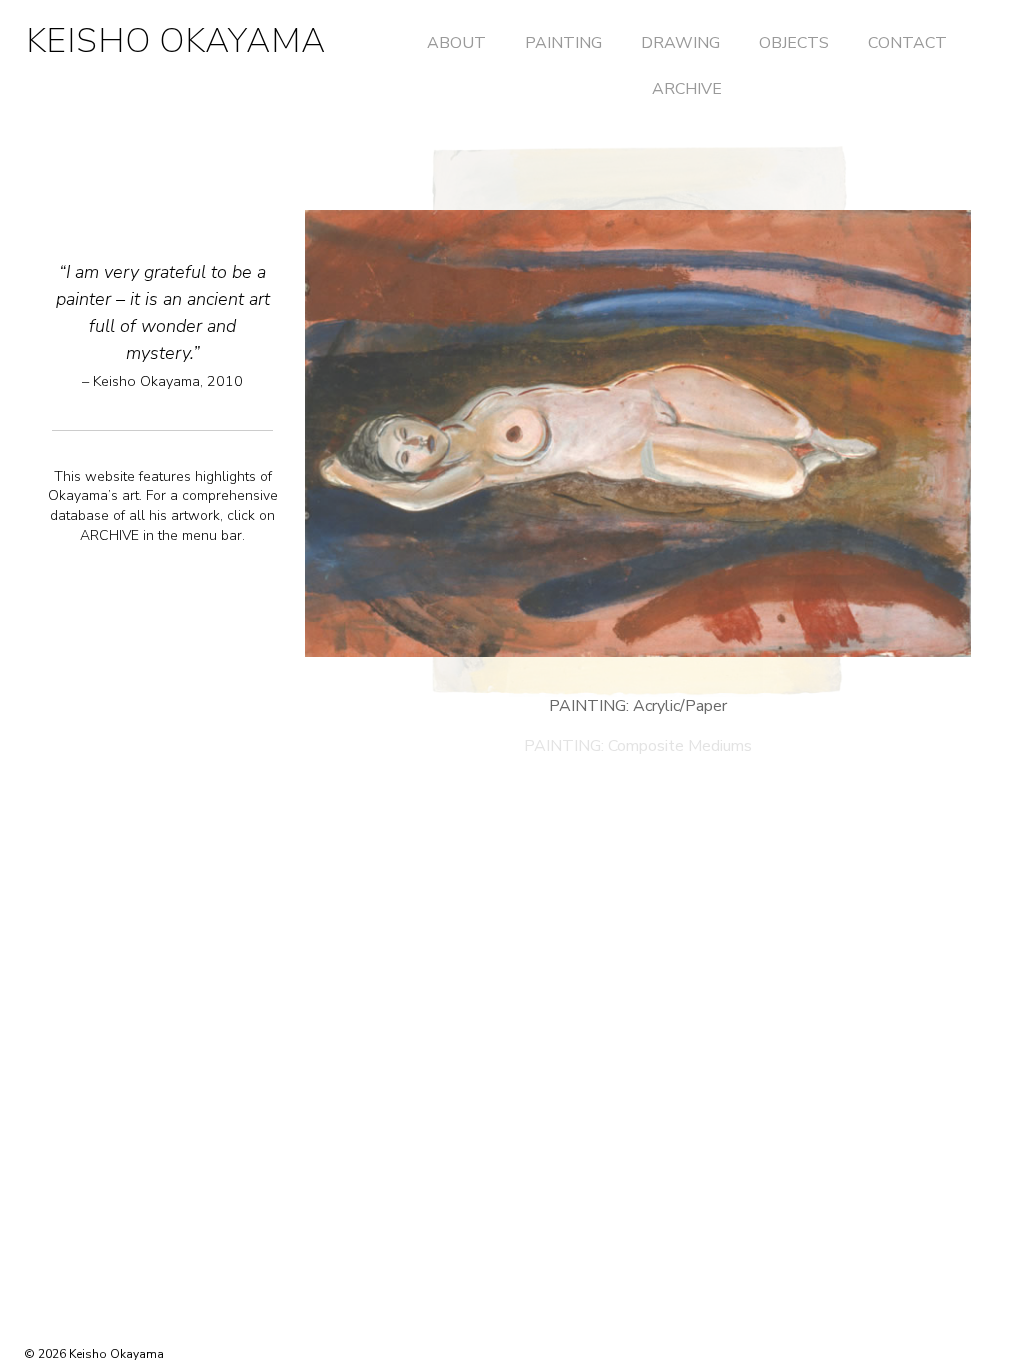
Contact (907, 43)
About (456, 43)
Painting (563, 43)
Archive (687, 89)
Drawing (680, 43)
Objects (794, 43)
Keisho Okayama (176, 41)
